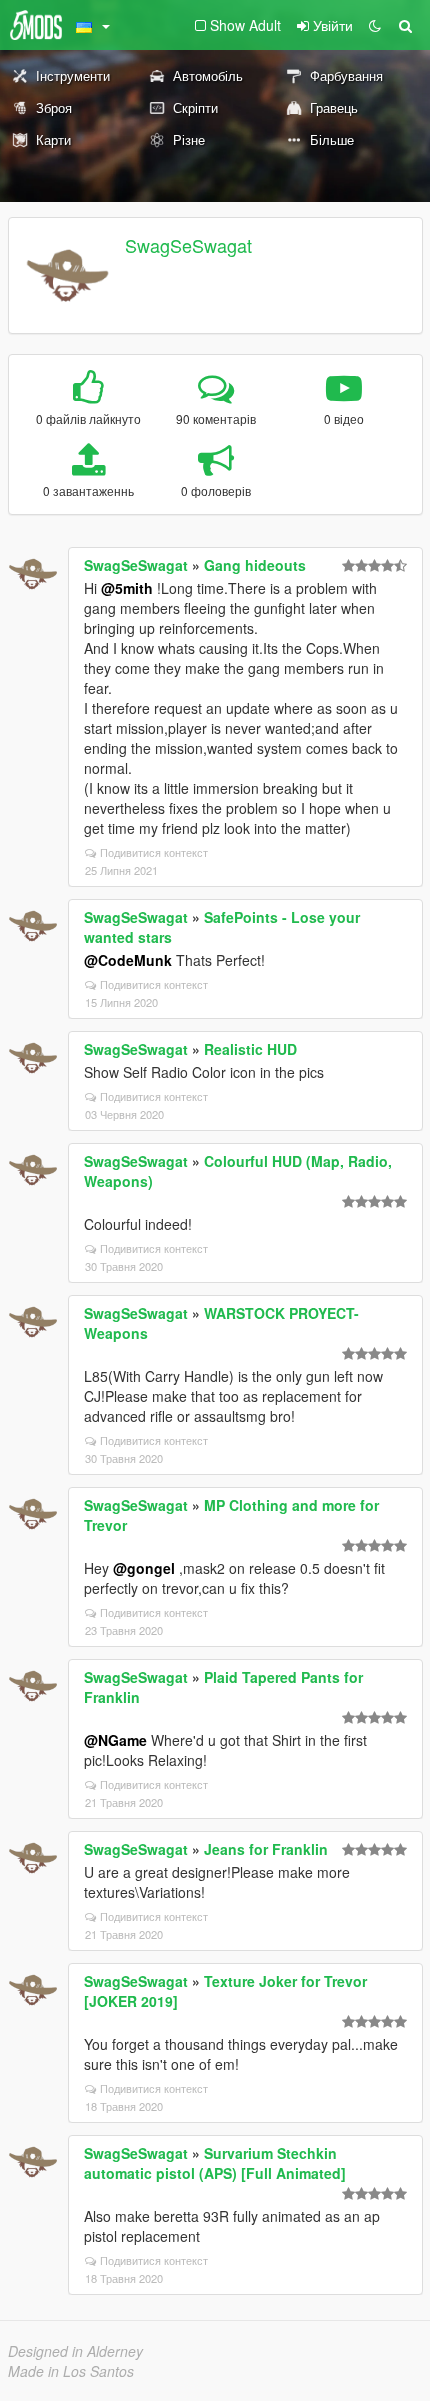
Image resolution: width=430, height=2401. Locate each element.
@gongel (144, 1568)
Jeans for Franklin (266, 1849)
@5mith (127, 588)
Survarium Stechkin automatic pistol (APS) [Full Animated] (215, 2163)
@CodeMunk (128, 960)
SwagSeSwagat (188, 245)
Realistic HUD (250, 1049)
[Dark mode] (375, 25)
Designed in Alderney (75, 2351)
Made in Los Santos (71, 2371)
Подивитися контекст (154, 852)
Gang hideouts (255, 565)
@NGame (115, 1740)
